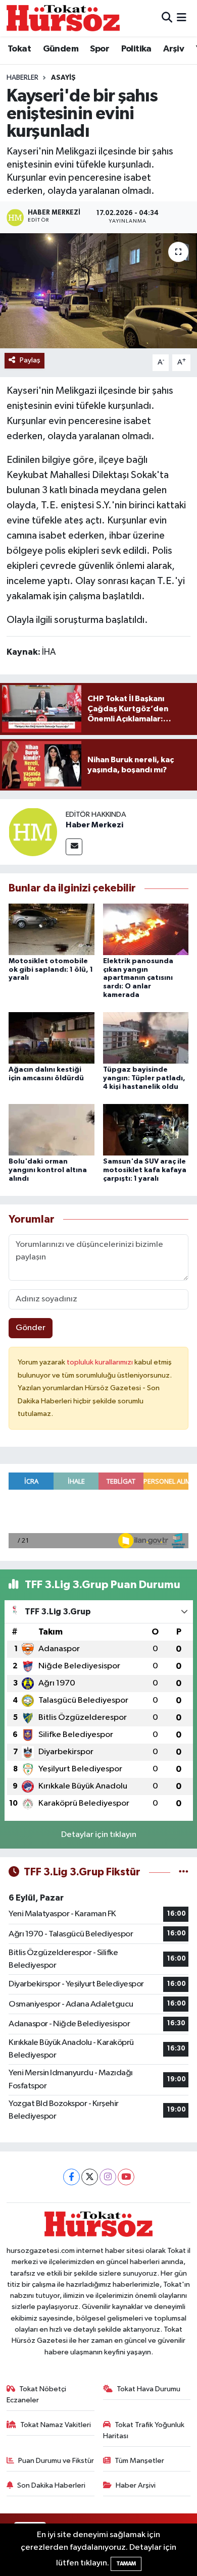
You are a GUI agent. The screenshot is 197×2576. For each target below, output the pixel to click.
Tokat (19, 49)
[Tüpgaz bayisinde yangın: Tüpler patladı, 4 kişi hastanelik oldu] (146, 1038)
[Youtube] (126, 2177)
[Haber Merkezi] (33, 832)
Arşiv (174, 49)
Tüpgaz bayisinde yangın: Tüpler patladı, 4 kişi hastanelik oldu (144, 1078)
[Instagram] (108, 2177)
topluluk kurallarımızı (101, 1362)
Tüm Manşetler (139, 2461)
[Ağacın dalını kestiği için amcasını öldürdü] (52, 1038)
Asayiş (63, 78)
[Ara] (167, 18)
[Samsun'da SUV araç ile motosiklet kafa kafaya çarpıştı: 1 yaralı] (146, 1129)
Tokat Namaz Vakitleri (56, 2425)
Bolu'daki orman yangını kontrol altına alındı (48, 1170)
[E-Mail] (74, 847)
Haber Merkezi (94, 825)
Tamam (126, 2564)
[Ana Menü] (182, 18)
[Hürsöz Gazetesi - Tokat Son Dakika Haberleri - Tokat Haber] (63, 18)
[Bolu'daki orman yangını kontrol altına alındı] (52, 1129)
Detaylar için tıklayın (99, 1835)
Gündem (61, 49)
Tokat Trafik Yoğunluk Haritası (144, 2430)
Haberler (22, 78)
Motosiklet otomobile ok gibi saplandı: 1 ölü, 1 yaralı (51, 970)
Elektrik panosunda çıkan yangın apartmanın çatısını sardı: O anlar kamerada (138, 978)
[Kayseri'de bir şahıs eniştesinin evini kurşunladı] (98, 291)
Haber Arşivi (136, 2485)
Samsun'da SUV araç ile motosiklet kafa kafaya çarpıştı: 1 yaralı (145, 1170)
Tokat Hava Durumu (149, 2389)
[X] (90, 2177)
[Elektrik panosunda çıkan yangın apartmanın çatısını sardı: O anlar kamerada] (146, 929)
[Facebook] (71, 2177)
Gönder (31, 1328)
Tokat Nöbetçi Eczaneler (37, 2395)
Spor (100, 49)
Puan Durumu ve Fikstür (56, 2461)
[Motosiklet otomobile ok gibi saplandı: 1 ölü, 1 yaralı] (52, 929)
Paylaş (30, 360)
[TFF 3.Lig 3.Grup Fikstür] (184, 1872)
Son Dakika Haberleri (51, 2485)
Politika (136, 49)
